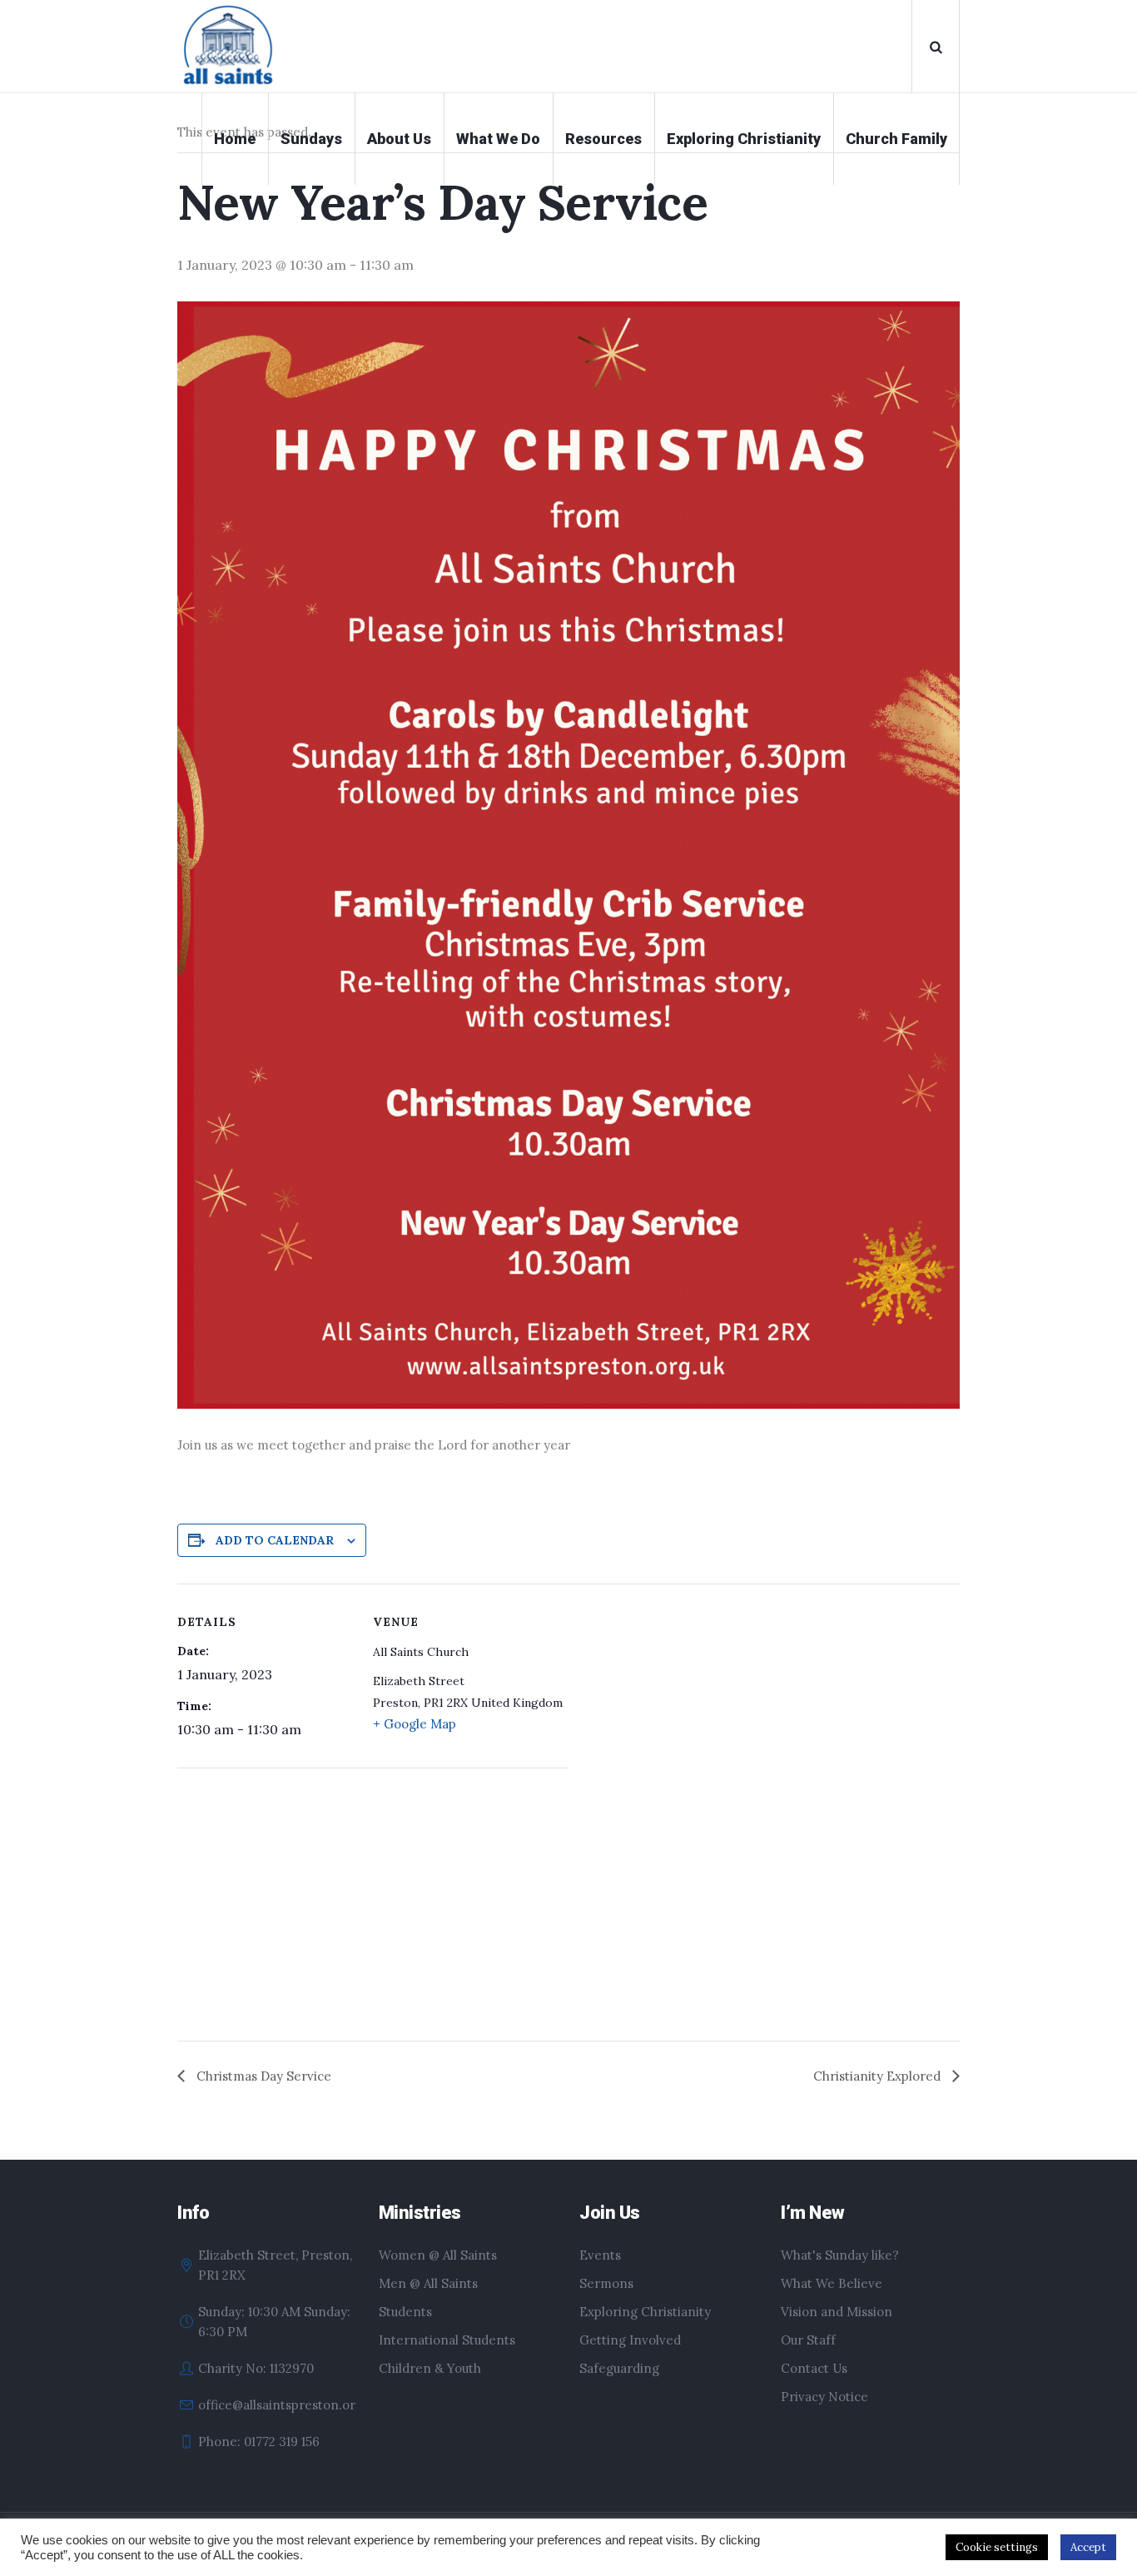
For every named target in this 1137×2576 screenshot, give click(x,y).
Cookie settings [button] (997, 2547)
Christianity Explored (879, 2076)
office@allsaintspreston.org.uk (289, 2405)
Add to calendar (275, 1540)
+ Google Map (415, 1724)
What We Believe (832, 2283)
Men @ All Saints (428, 2283)
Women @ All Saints (438, 2255)
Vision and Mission (837, 2312)
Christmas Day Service (262, 2076)
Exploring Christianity (645, 2312)
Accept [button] (1088, 2547)
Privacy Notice (824, 2397)
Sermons (606, 2283)
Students (405, 2312)
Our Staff (808, 2340)
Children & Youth (430, 2368)
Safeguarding (619, 2368)
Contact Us (814, 2368)
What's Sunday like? (840, 2255)
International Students (447, 2340)
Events (600, 2255)
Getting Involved (630, 2340)
